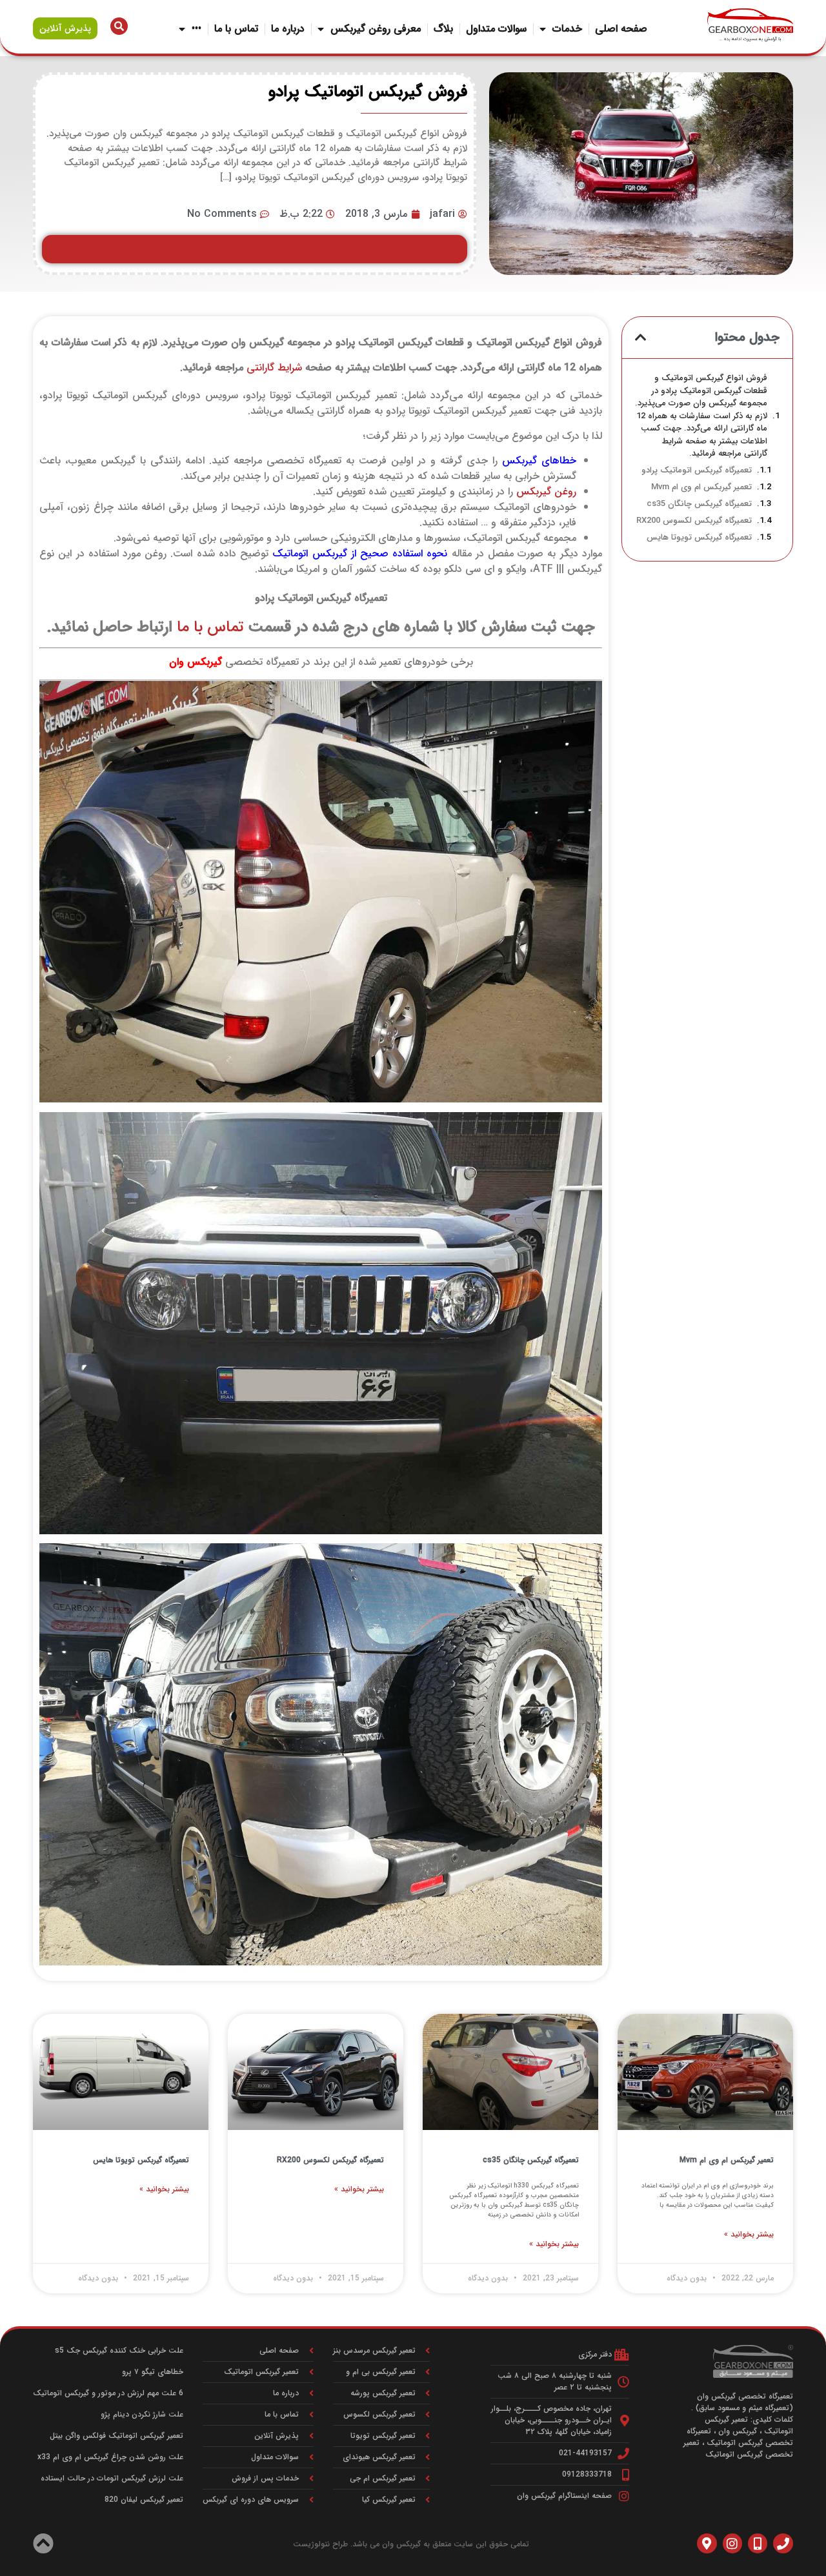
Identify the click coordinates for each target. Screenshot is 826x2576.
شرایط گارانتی (274, 368)
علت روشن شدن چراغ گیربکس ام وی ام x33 (110, 2457)
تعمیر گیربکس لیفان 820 (144, 2500)
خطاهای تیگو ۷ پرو (153, 2372)
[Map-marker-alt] (707, 2543)
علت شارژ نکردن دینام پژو (142, 2414)
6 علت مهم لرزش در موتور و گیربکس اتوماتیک (108, 2393)
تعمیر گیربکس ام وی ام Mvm (701, 487)
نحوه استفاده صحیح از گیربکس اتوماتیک (360, 553)
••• (196, 29)
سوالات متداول (496, 29)
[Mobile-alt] (758, 2543)
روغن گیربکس (546, 492)
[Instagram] (732, 2543)
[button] (641, 338)
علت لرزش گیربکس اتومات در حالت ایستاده (112, 2478)
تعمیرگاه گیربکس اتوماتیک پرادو (697, 471)
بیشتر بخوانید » (749, 2235)
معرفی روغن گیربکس (376, 29)
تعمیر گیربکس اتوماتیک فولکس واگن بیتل (116, 2436)
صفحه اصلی (621, 29)
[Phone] (783, 2543)
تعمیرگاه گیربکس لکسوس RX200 (694, 521)
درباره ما (288, 29)
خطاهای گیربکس (539, 461)
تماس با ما (236, 29)
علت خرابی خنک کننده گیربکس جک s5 (119, 2350)
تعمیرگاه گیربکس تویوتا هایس (699, 538)
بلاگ (443, 29)
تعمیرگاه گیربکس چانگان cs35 (699, 504)
